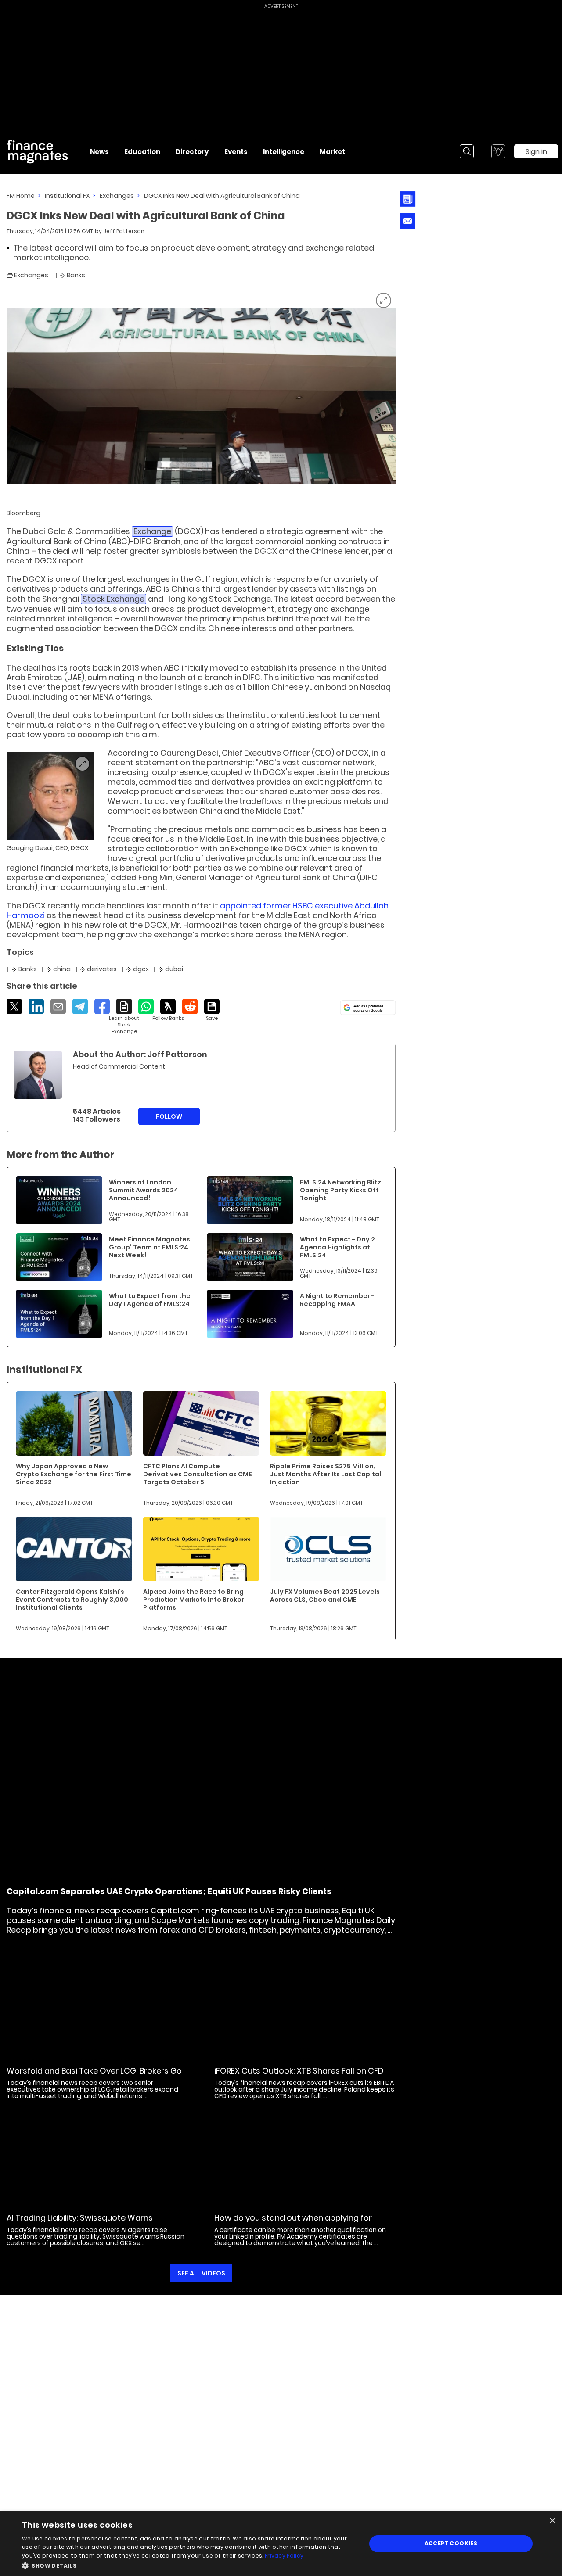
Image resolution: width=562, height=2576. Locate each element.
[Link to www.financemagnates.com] (59, 1200)
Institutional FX (67, 196)
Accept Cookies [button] (451, 2543)
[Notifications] (498, 151)
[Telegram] (80, 1006)
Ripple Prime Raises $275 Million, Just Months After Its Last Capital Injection (326, 1474)
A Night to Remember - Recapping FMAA (337, 1300)
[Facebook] (102, 1006)
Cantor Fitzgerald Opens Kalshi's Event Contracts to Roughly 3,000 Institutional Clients (72, 1600)
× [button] (552, 2521)
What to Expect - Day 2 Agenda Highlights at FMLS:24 (337, 1247)
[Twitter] (14, 1006)
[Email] (58, 1006)
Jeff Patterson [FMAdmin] (124, 231)
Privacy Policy (284, 2556)
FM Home (21, 196)
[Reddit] (190, 1006)
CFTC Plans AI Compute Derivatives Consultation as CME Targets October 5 (198, 1474)
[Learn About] (124, 1017)
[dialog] (281, 2544)
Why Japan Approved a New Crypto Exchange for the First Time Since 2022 (74, 1474)
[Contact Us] (408, 221)
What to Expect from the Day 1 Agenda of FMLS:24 (150, 1300)
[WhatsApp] (146, 1006)
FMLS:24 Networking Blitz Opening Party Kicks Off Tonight (340, 1190)
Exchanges (117, 196)
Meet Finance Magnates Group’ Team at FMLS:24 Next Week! (150, 1247)
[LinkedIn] (36, 1006)
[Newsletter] (408, 199)
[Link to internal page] (38, 1075)
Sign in (536, 152)
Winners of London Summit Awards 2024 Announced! (144, 1190)
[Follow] (168, 1010)
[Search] (467, 151)
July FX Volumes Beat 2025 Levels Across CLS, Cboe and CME (325, 1596)
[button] (189, 2565)
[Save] (212, 1010)
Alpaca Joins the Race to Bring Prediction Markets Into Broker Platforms (194, 1600)
